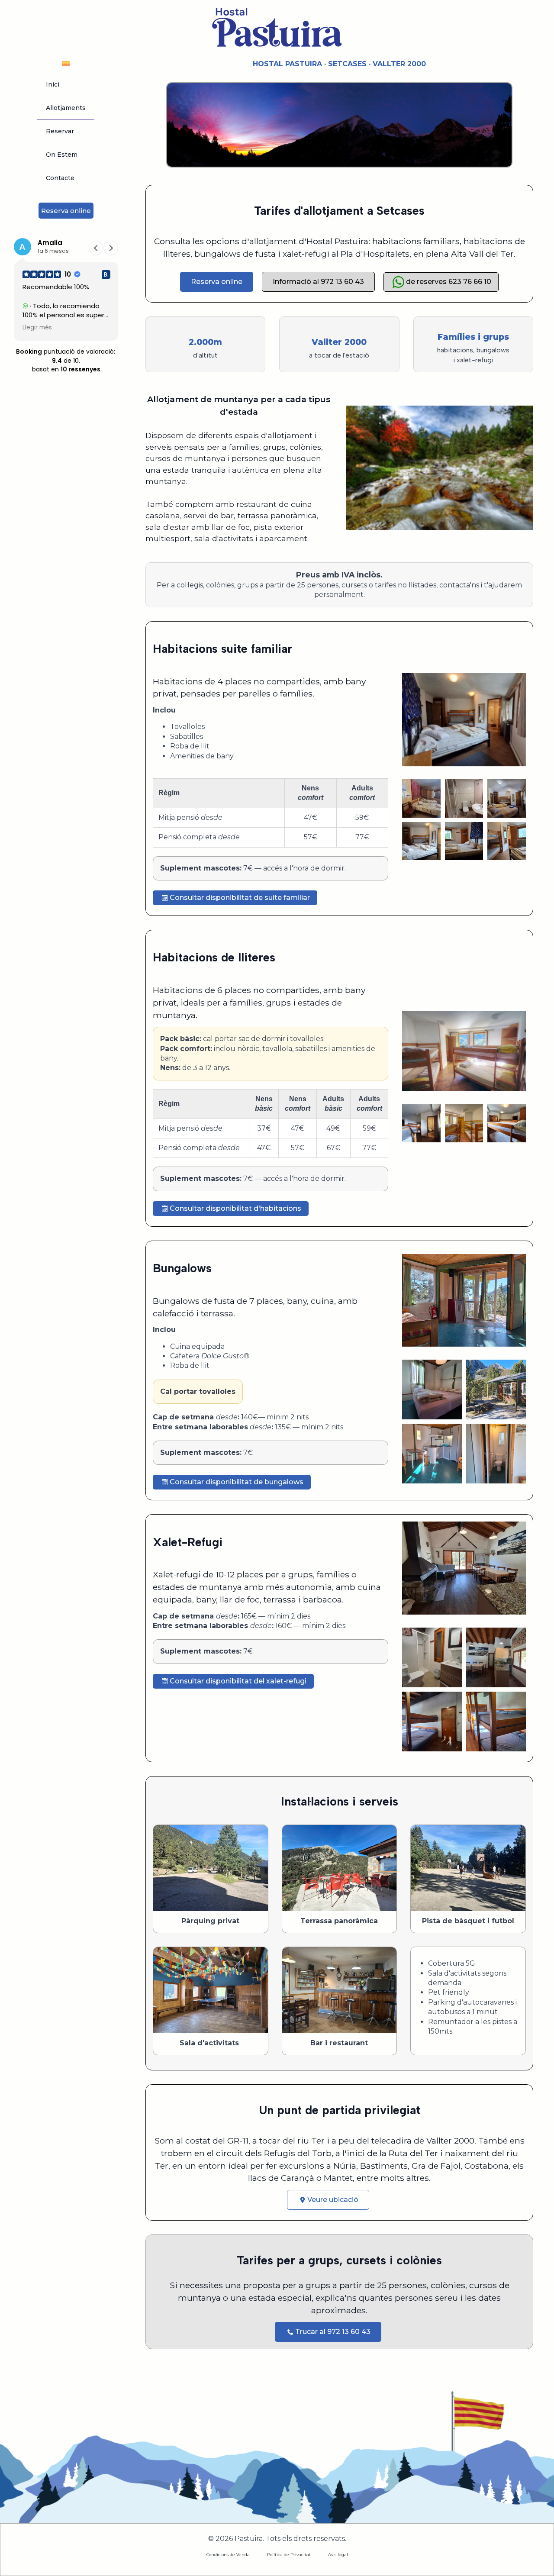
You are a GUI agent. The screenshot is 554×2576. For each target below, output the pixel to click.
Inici (53, 84)
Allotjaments (66, 108)
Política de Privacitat (289, 2555)
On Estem (62, 155)
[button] (111, 248)
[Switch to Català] (66, 63)
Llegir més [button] (37, 328)
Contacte (60, 178)
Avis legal (338, 2555)
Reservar (60, 131)
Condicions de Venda (228, 2555)
